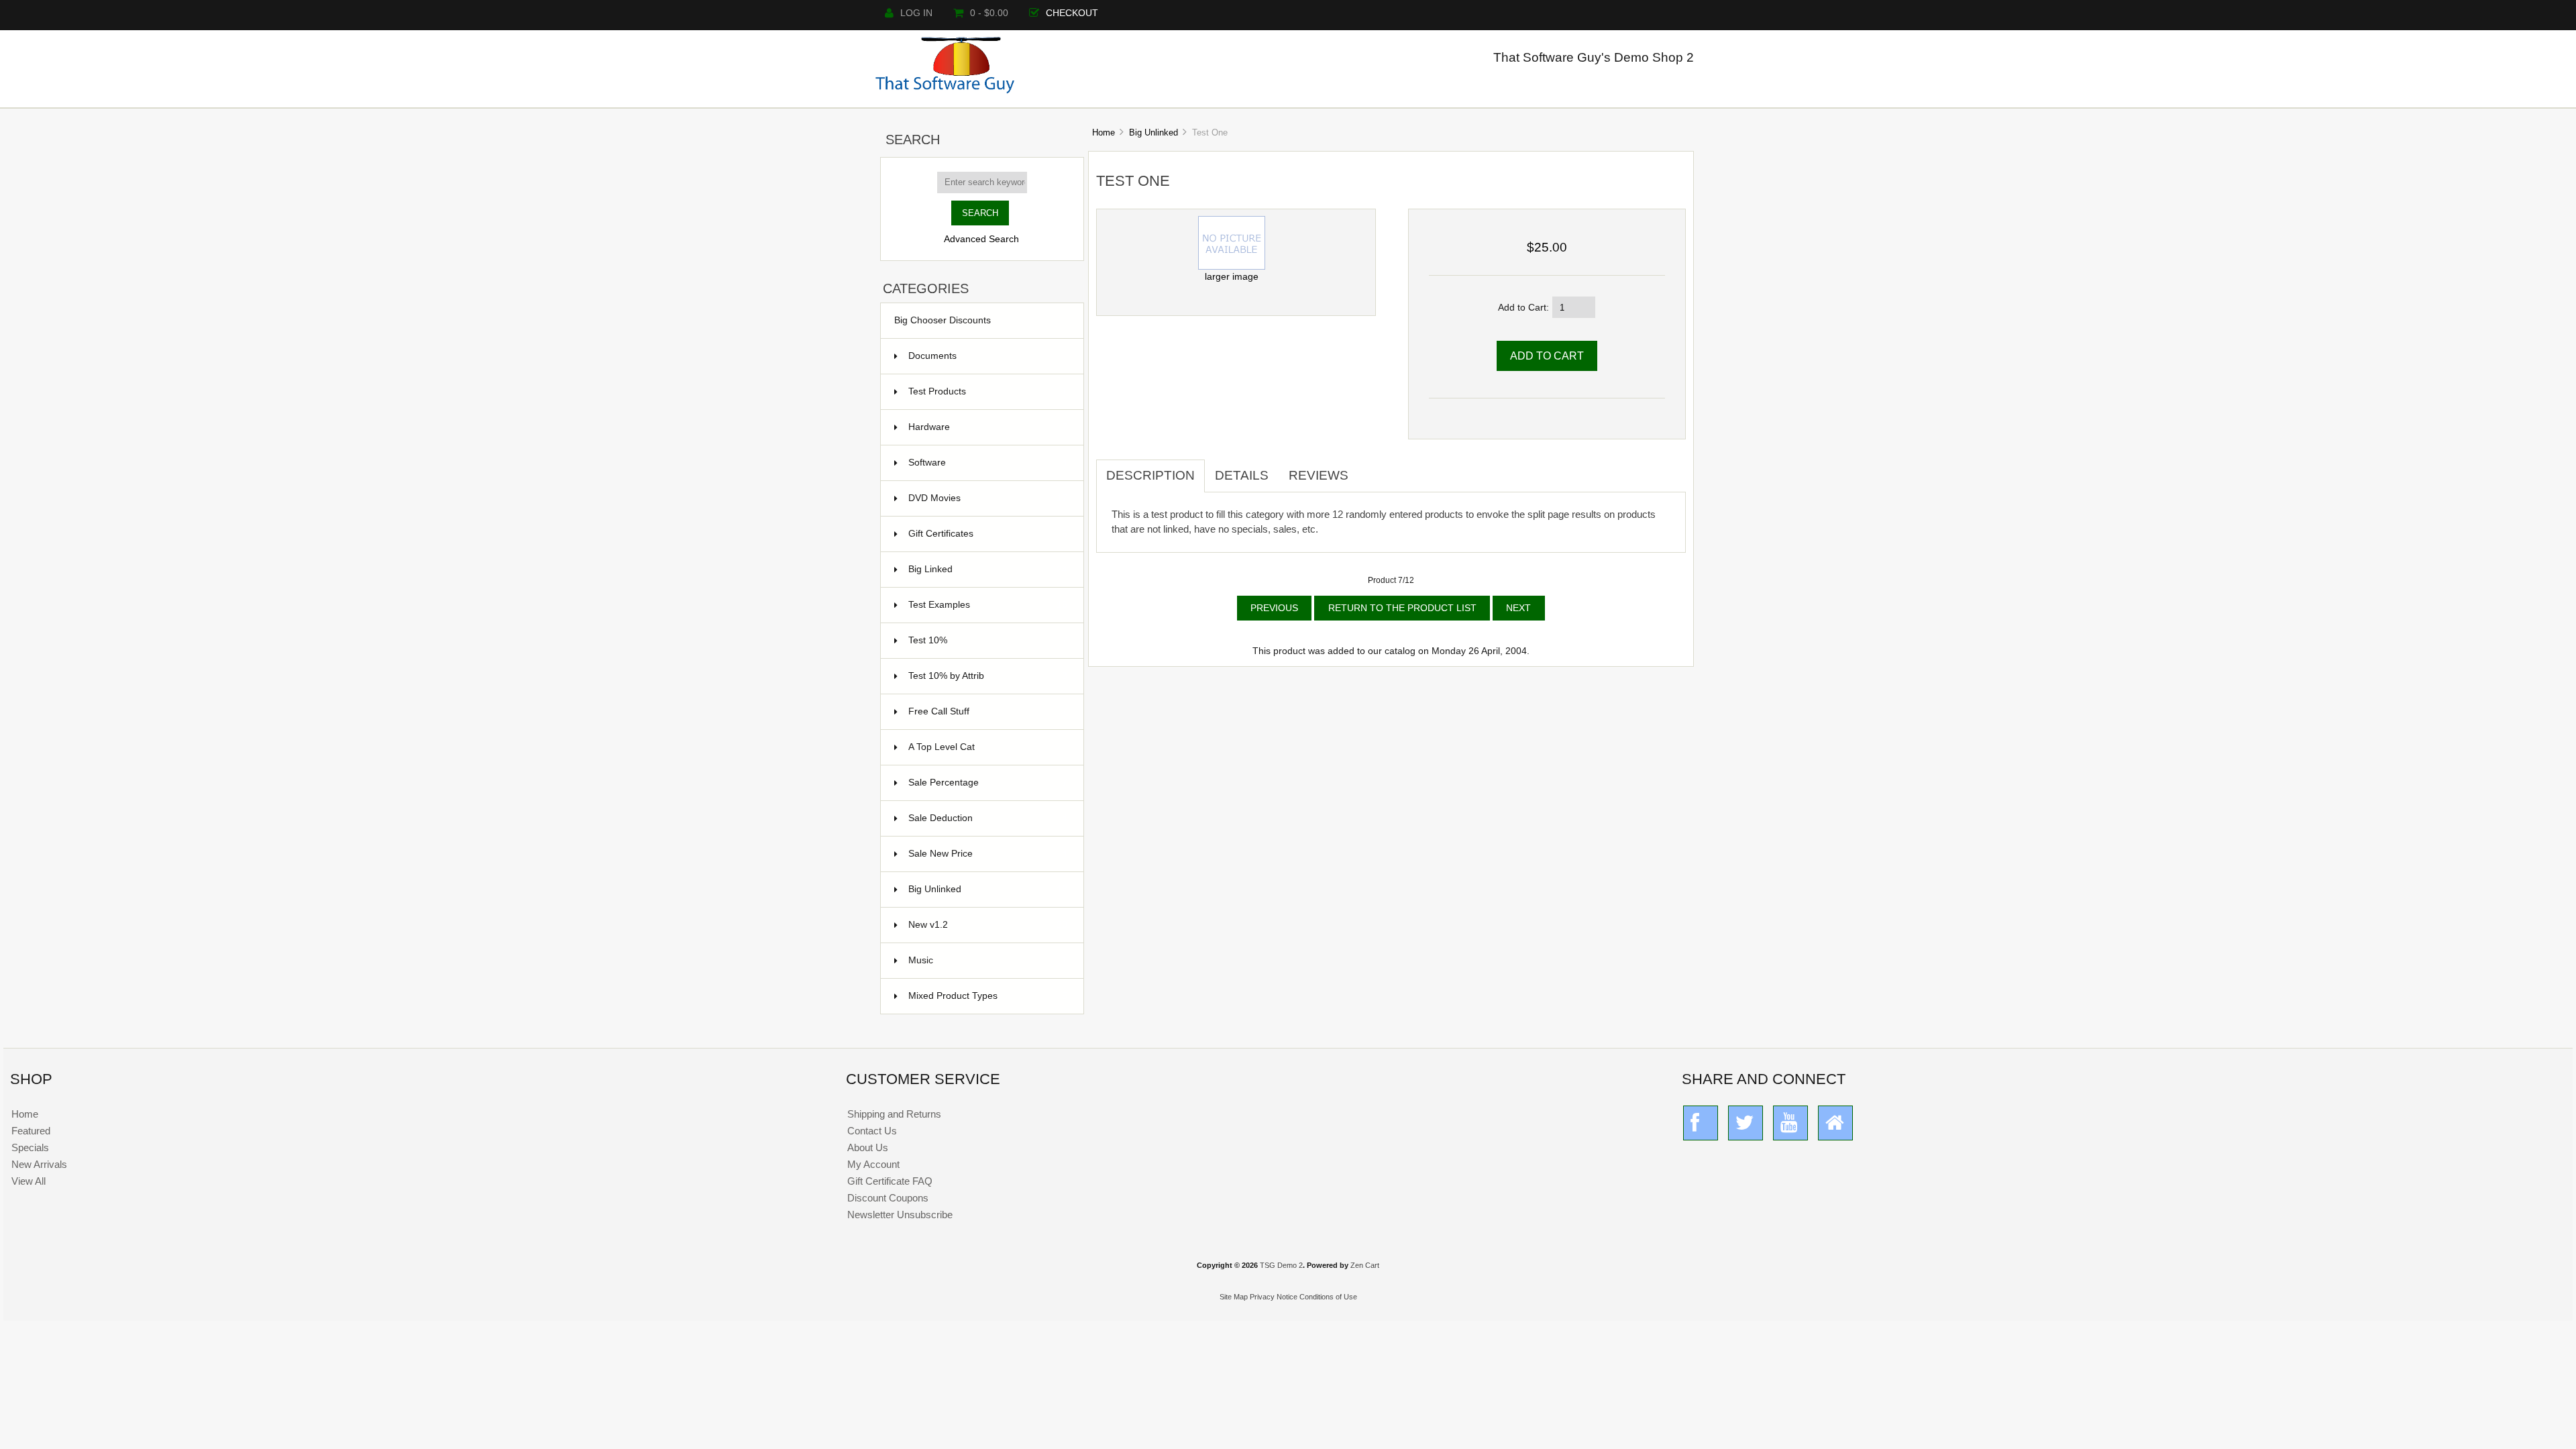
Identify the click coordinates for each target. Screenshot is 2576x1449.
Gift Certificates (988, 534)
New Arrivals (39, 1164)
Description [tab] (1150, 475)
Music (988, 960)
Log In (916, 13)
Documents (932, 356)
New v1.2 (988, 925)
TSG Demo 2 (1281, 1265)
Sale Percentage (988, 783)
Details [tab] (1242, 475)
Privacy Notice (1274, 1297)
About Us (868, 1147)
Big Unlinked (1153, 132)
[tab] (1368, 468)
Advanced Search (981, 239)
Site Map (1234, 1297)
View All (29, 1181)
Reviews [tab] (1319, 475)
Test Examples (988, 605)
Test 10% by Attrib (988, 676)
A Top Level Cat (942, 747)
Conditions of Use (1328, 1297)
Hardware (988, 427)
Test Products (988, 391)
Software (988, 463)
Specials (30, 1147)
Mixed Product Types (988, 996)
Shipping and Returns (894, 1114)
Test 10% (988, 640)
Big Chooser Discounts (943, 320)
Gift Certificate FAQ (890, 1181)
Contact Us (872, 1131)
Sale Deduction (988, 818)
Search (913, 140)
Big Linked (988, 569)
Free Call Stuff (988, 711)
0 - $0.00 (989, 13)
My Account (873, 1164)
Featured (31, 1131)
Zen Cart (1365, 1265)
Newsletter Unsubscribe (900, 1215)
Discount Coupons (888, 1198)
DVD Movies (988, 498)
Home (1104, 132)
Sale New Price (988, 854)
